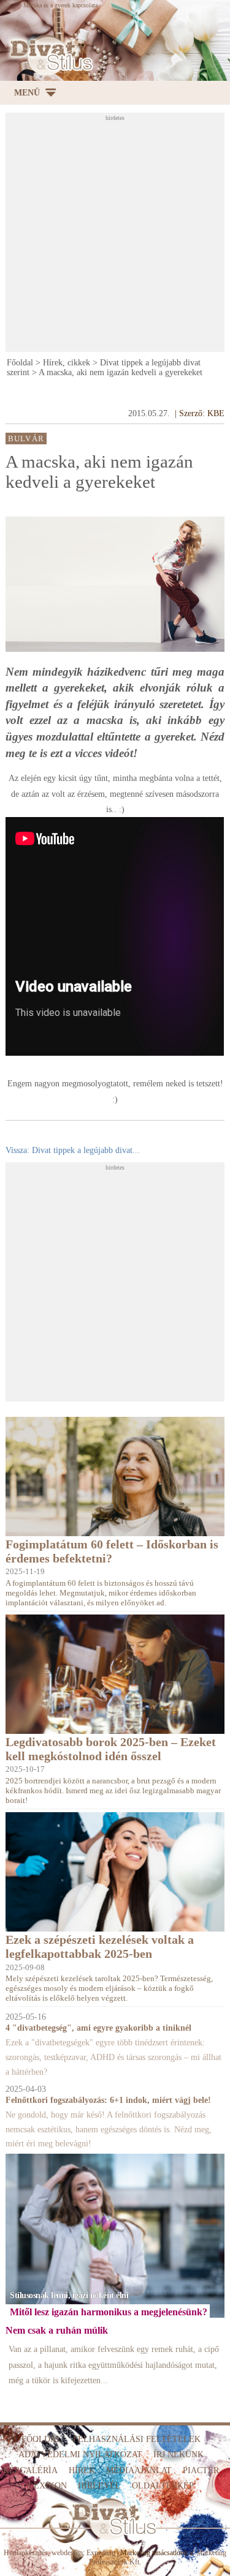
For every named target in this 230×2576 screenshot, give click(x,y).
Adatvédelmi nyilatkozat (80, 2455)
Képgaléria (30, 2470)
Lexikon (48, 2486)
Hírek (82, 2470)
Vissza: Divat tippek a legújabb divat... (73, 1150)
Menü (27, 93)
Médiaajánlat (139, 2470)
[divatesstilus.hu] (49, 55)
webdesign (67, 2553)
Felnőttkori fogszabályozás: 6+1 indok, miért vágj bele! (108, 2100)
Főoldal (20, 363)
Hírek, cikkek (67, 363)
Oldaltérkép (163, 2486)
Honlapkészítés (26, 2553)
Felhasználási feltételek (137, 2439)
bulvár (26, 438)
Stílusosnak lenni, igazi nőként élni (69, 2295)
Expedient (101, 2553)
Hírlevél (99, 2486)
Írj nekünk (178, 2455)
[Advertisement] (115, 236)
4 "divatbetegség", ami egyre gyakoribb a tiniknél (98, 2028)
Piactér (201, 2470)
